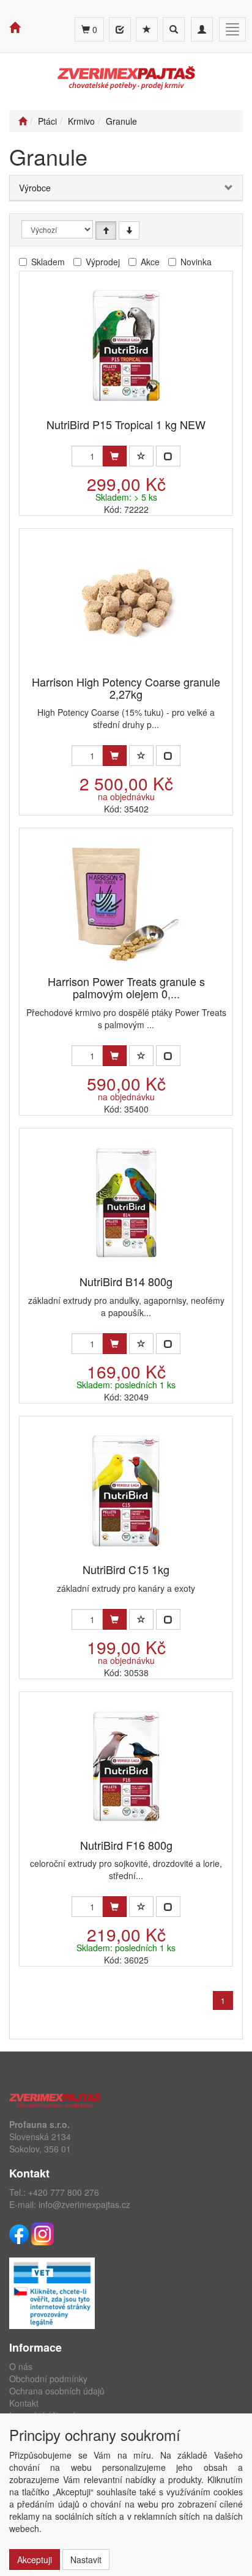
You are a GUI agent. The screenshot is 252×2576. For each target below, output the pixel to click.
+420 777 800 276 (64, 2192)
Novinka (196, 262)
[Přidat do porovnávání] (168, 456)
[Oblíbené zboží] (147, 29)
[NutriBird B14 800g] (126, 1203)
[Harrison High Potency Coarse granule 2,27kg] (126, 603)
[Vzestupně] (106, 230)
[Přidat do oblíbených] (141, 456)
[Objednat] (114, 456)
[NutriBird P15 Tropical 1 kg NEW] (126, 346)
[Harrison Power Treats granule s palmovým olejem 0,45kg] (126, 903)
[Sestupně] (129, 230)
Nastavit (86, 2559)
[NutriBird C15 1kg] (126, 1491)
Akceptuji (35, 2559)
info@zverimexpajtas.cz (84, 2204)
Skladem (48, 262)
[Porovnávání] (120, 29)
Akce (150, 262)
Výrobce (35, 188)
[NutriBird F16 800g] (126, 1766)
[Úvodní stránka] (23, 121)
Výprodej (103, 262)
